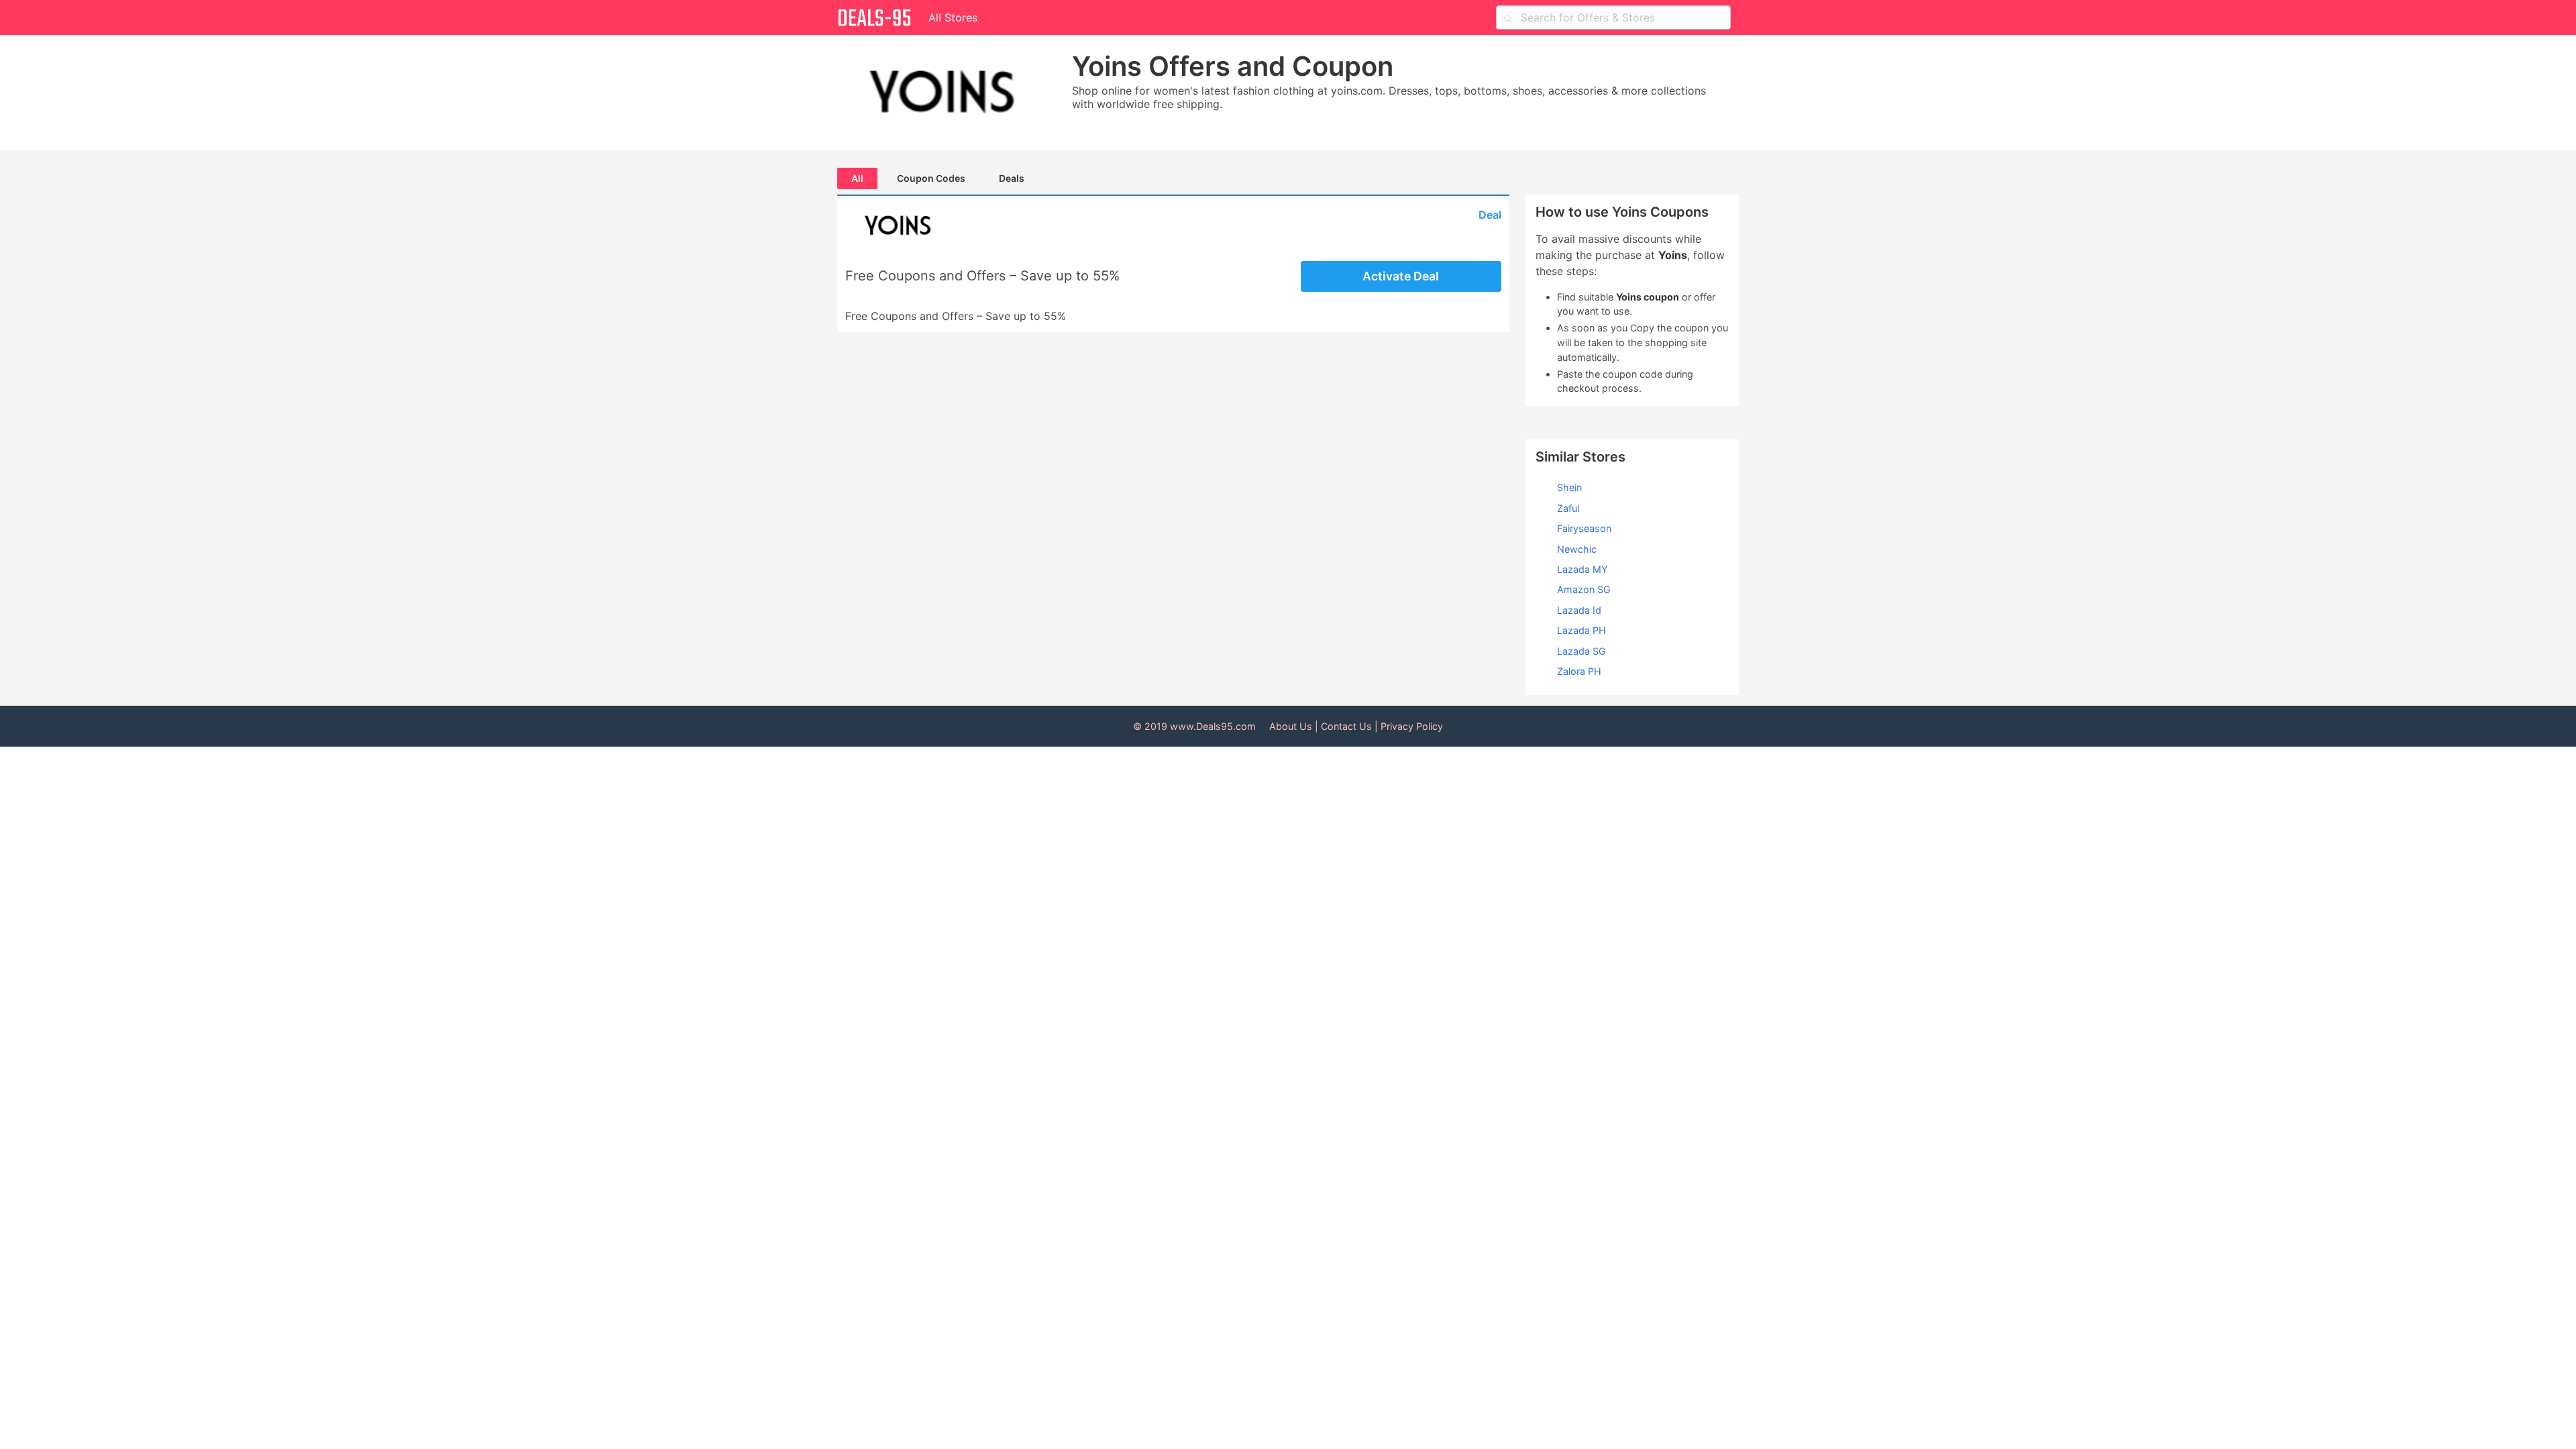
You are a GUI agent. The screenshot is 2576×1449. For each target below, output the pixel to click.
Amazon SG (1584, 589)
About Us (1291, 726)
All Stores (953, 17)
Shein (1569, 487)
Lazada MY (1582, 569)
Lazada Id (1579, 610)
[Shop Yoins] (952, 93)
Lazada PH (1581, 630)
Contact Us (1346, 726)
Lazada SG (1581, 651)
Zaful (1568, 508)
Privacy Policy (1412, 726)
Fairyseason (1584, 528)
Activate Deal (1401, 276)
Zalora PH (1579, 671)
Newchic (1577, 549)
